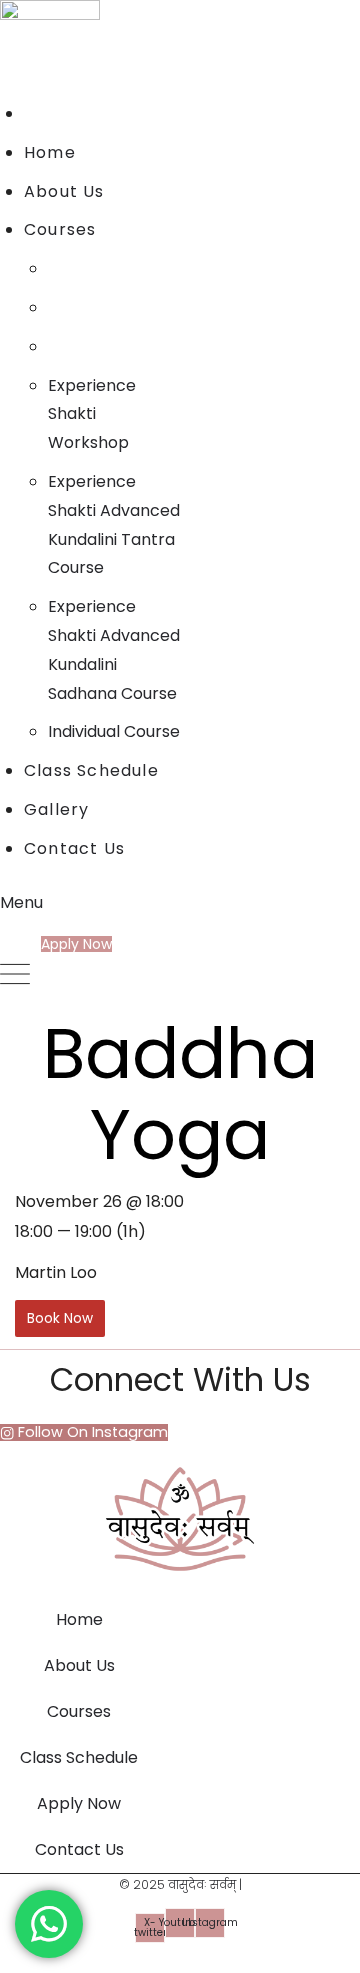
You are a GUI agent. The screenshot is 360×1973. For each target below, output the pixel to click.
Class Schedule (79, 1757)
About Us (79, 1665)
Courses (79, 1711)
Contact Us (79, 1849)
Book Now (60, 1318)
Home (79, 1619)
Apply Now (79, 1803)
